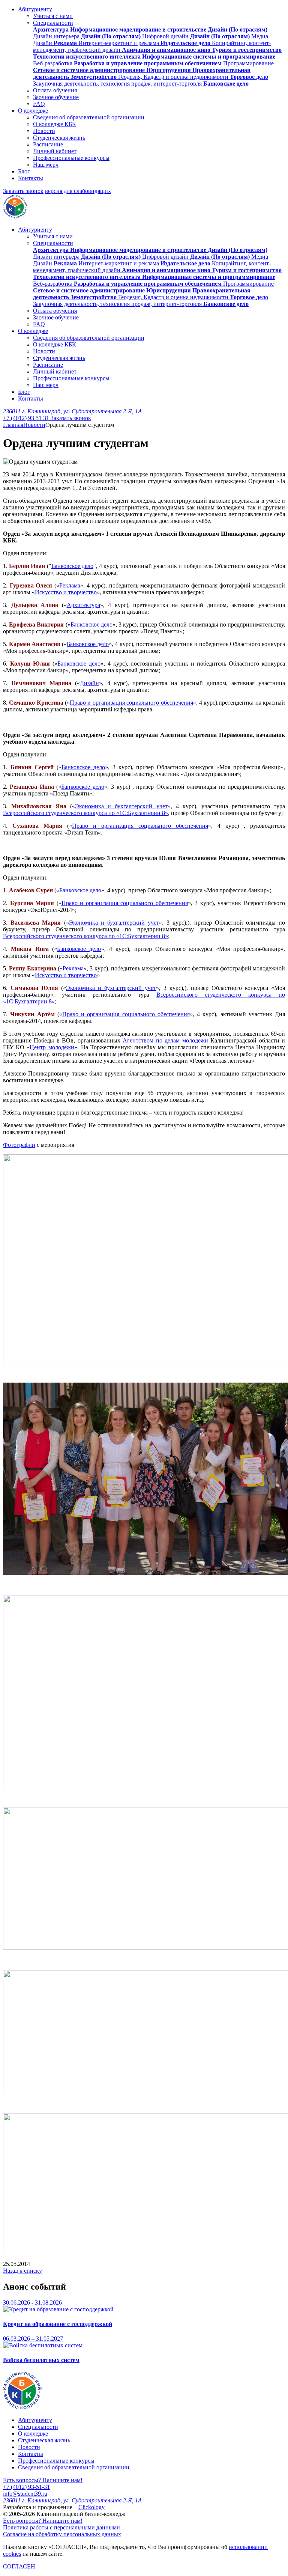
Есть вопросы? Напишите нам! (43, 2480)
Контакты (31, 178)
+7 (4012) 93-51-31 (26, 2487)
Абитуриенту (35, 9)
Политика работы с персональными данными (61, 2527)
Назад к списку (22, 2271)
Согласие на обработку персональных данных (62, 2534)
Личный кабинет (55, 151)
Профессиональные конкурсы (71, 158)
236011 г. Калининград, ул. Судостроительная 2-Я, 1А (72, 411)
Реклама (70, 585)
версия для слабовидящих (78, 191)
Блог (24, 171)
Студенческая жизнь (59, 138)
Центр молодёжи (52, 1047)
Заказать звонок (23, 191)
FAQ (39, 104)
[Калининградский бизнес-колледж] (22, 2407)
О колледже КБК (55, 124)
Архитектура (83, 605)
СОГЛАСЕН (19, 2566)
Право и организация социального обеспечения (131, 703)
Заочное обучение (56, 97)
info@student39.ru (25, 2494)
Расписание (48, 144)
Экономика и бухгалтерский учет (121, 806)
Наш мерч (46, 165)
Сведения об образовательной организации (89, 117)
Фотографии (19, 1145)
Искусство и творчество (66, 592)
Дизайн (89, 683)
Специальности (53, 23)
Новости (44, 131)
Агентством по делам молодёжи (165, 1040)
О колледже (33, 111)
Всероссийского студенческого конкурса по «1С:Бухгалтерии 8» (85, 813)
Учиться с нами (53, 16)
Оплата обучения (55, 90)
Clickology (91, 2507)
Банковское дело (72, 566)
